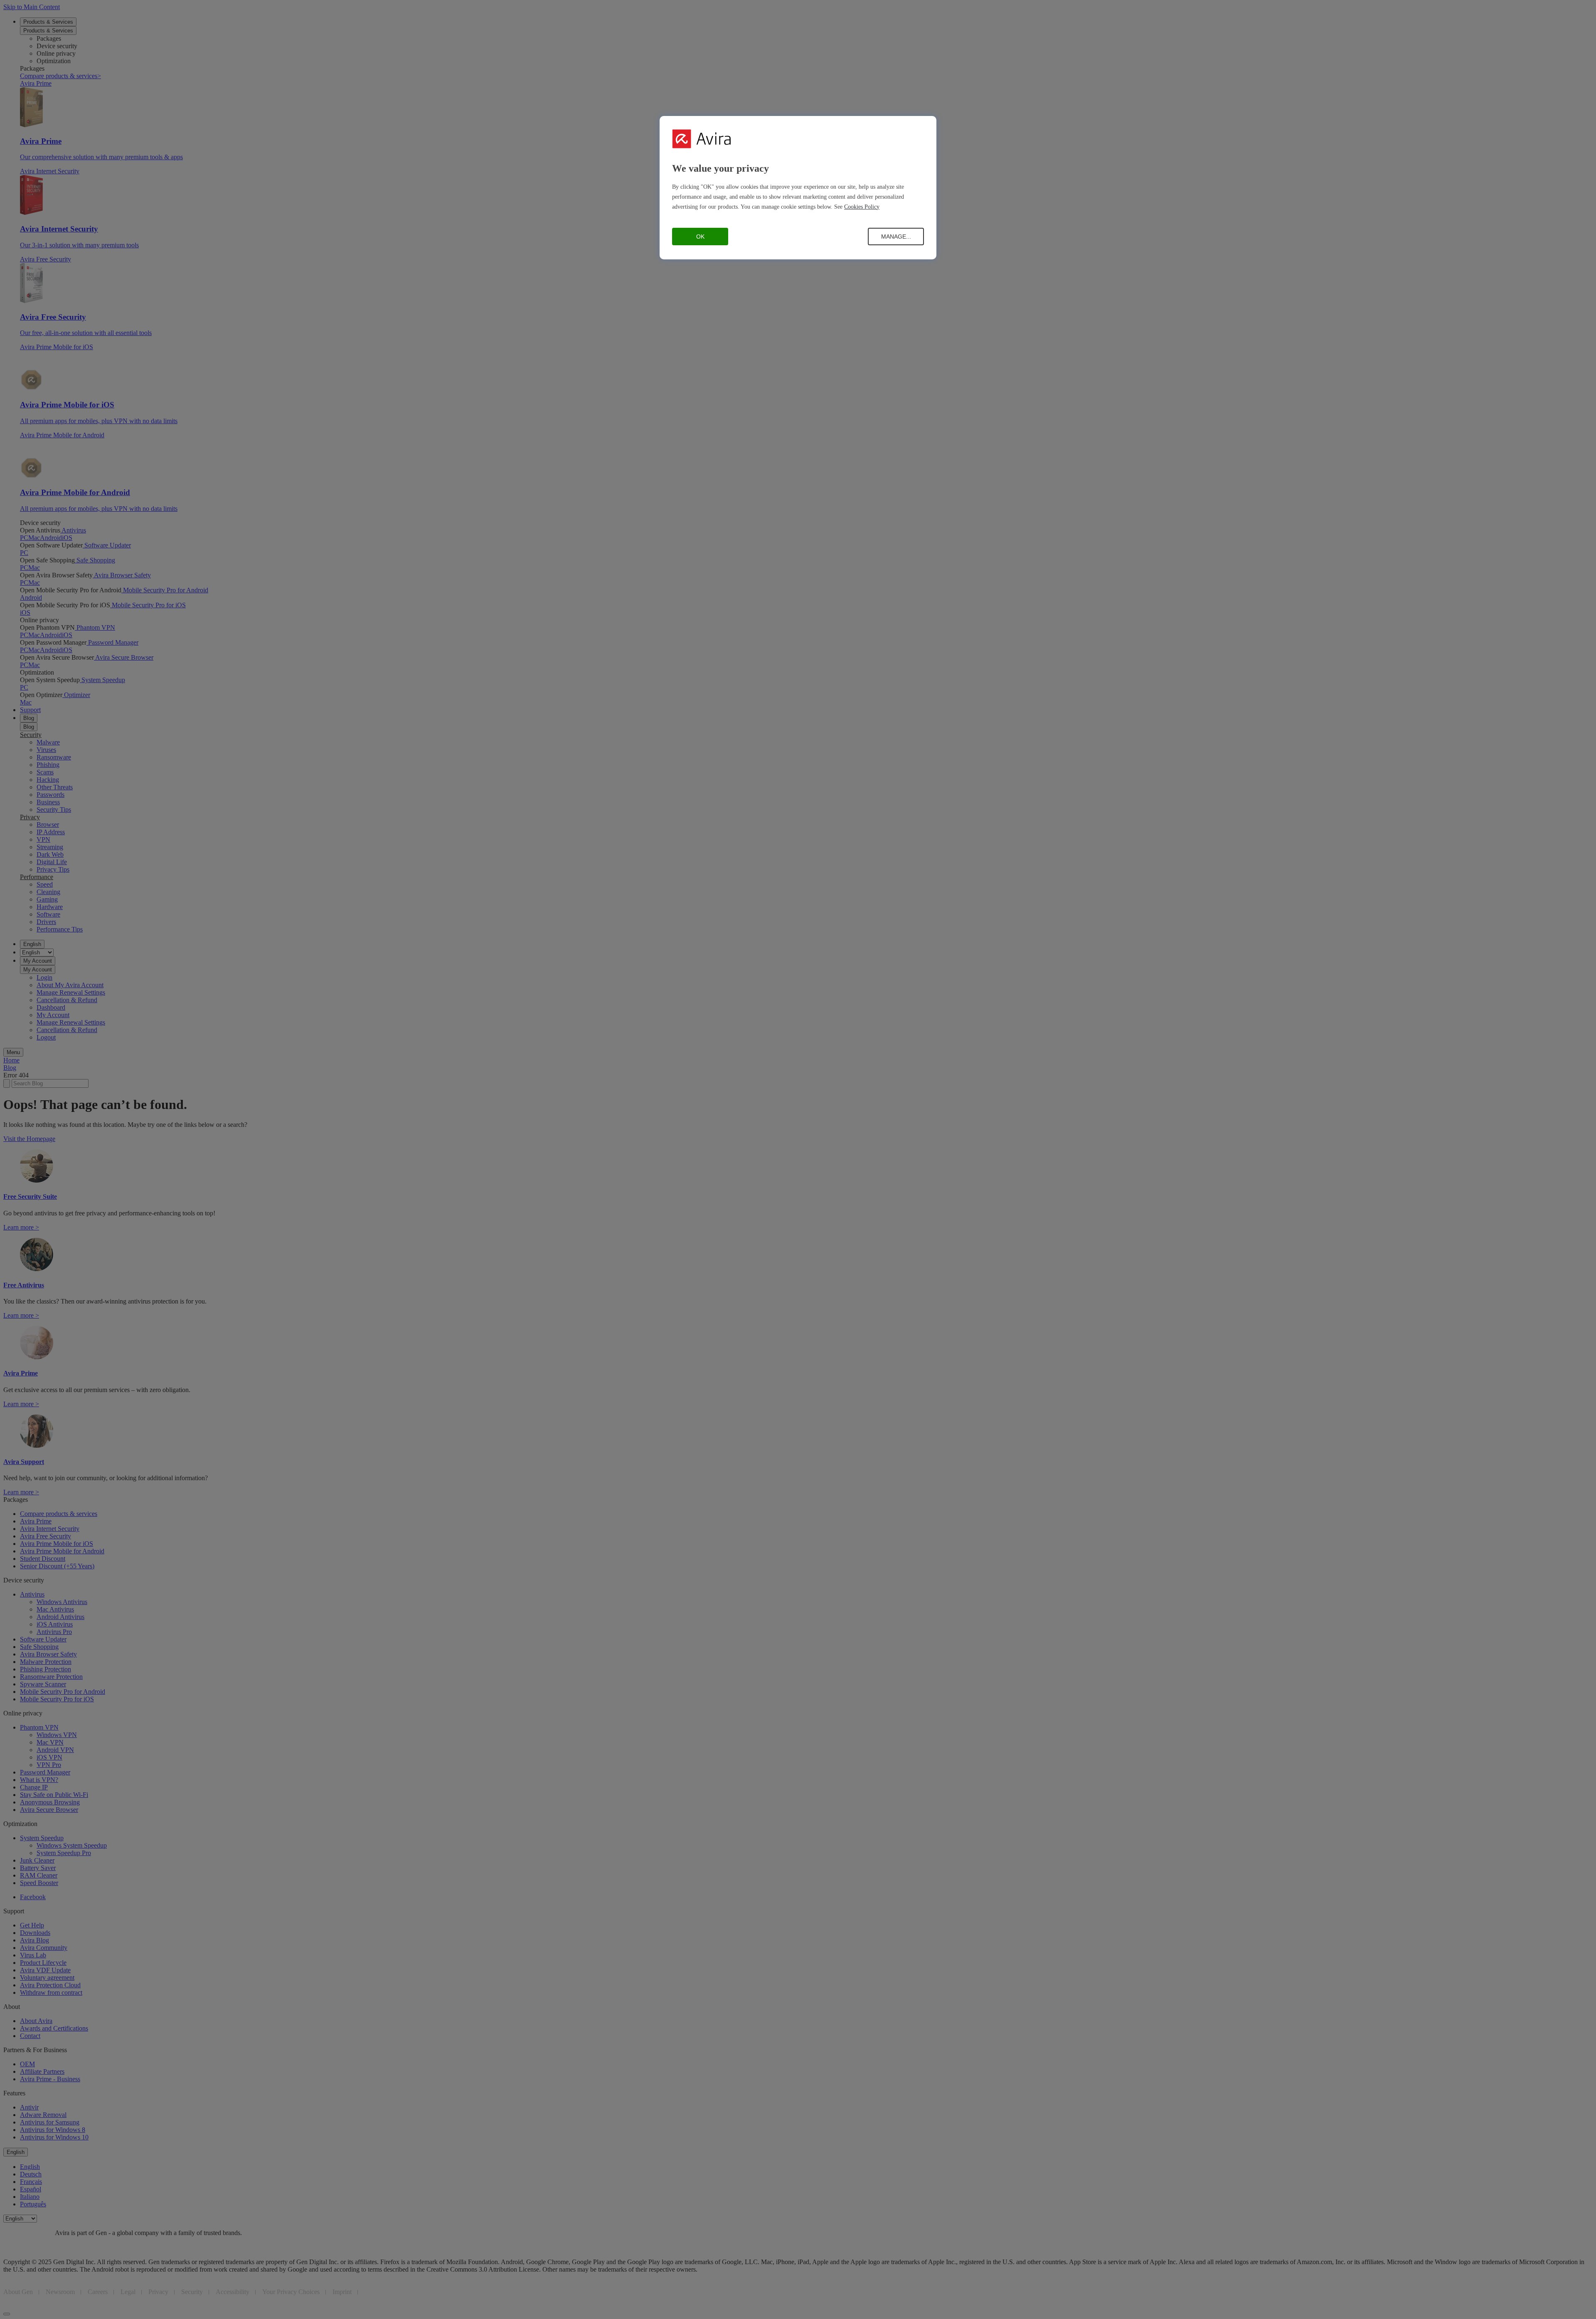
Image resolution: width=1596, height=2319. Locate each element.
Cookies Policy (862, 207)
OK (700, 237)
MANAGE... (896, 237)
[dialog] (798, 188)
